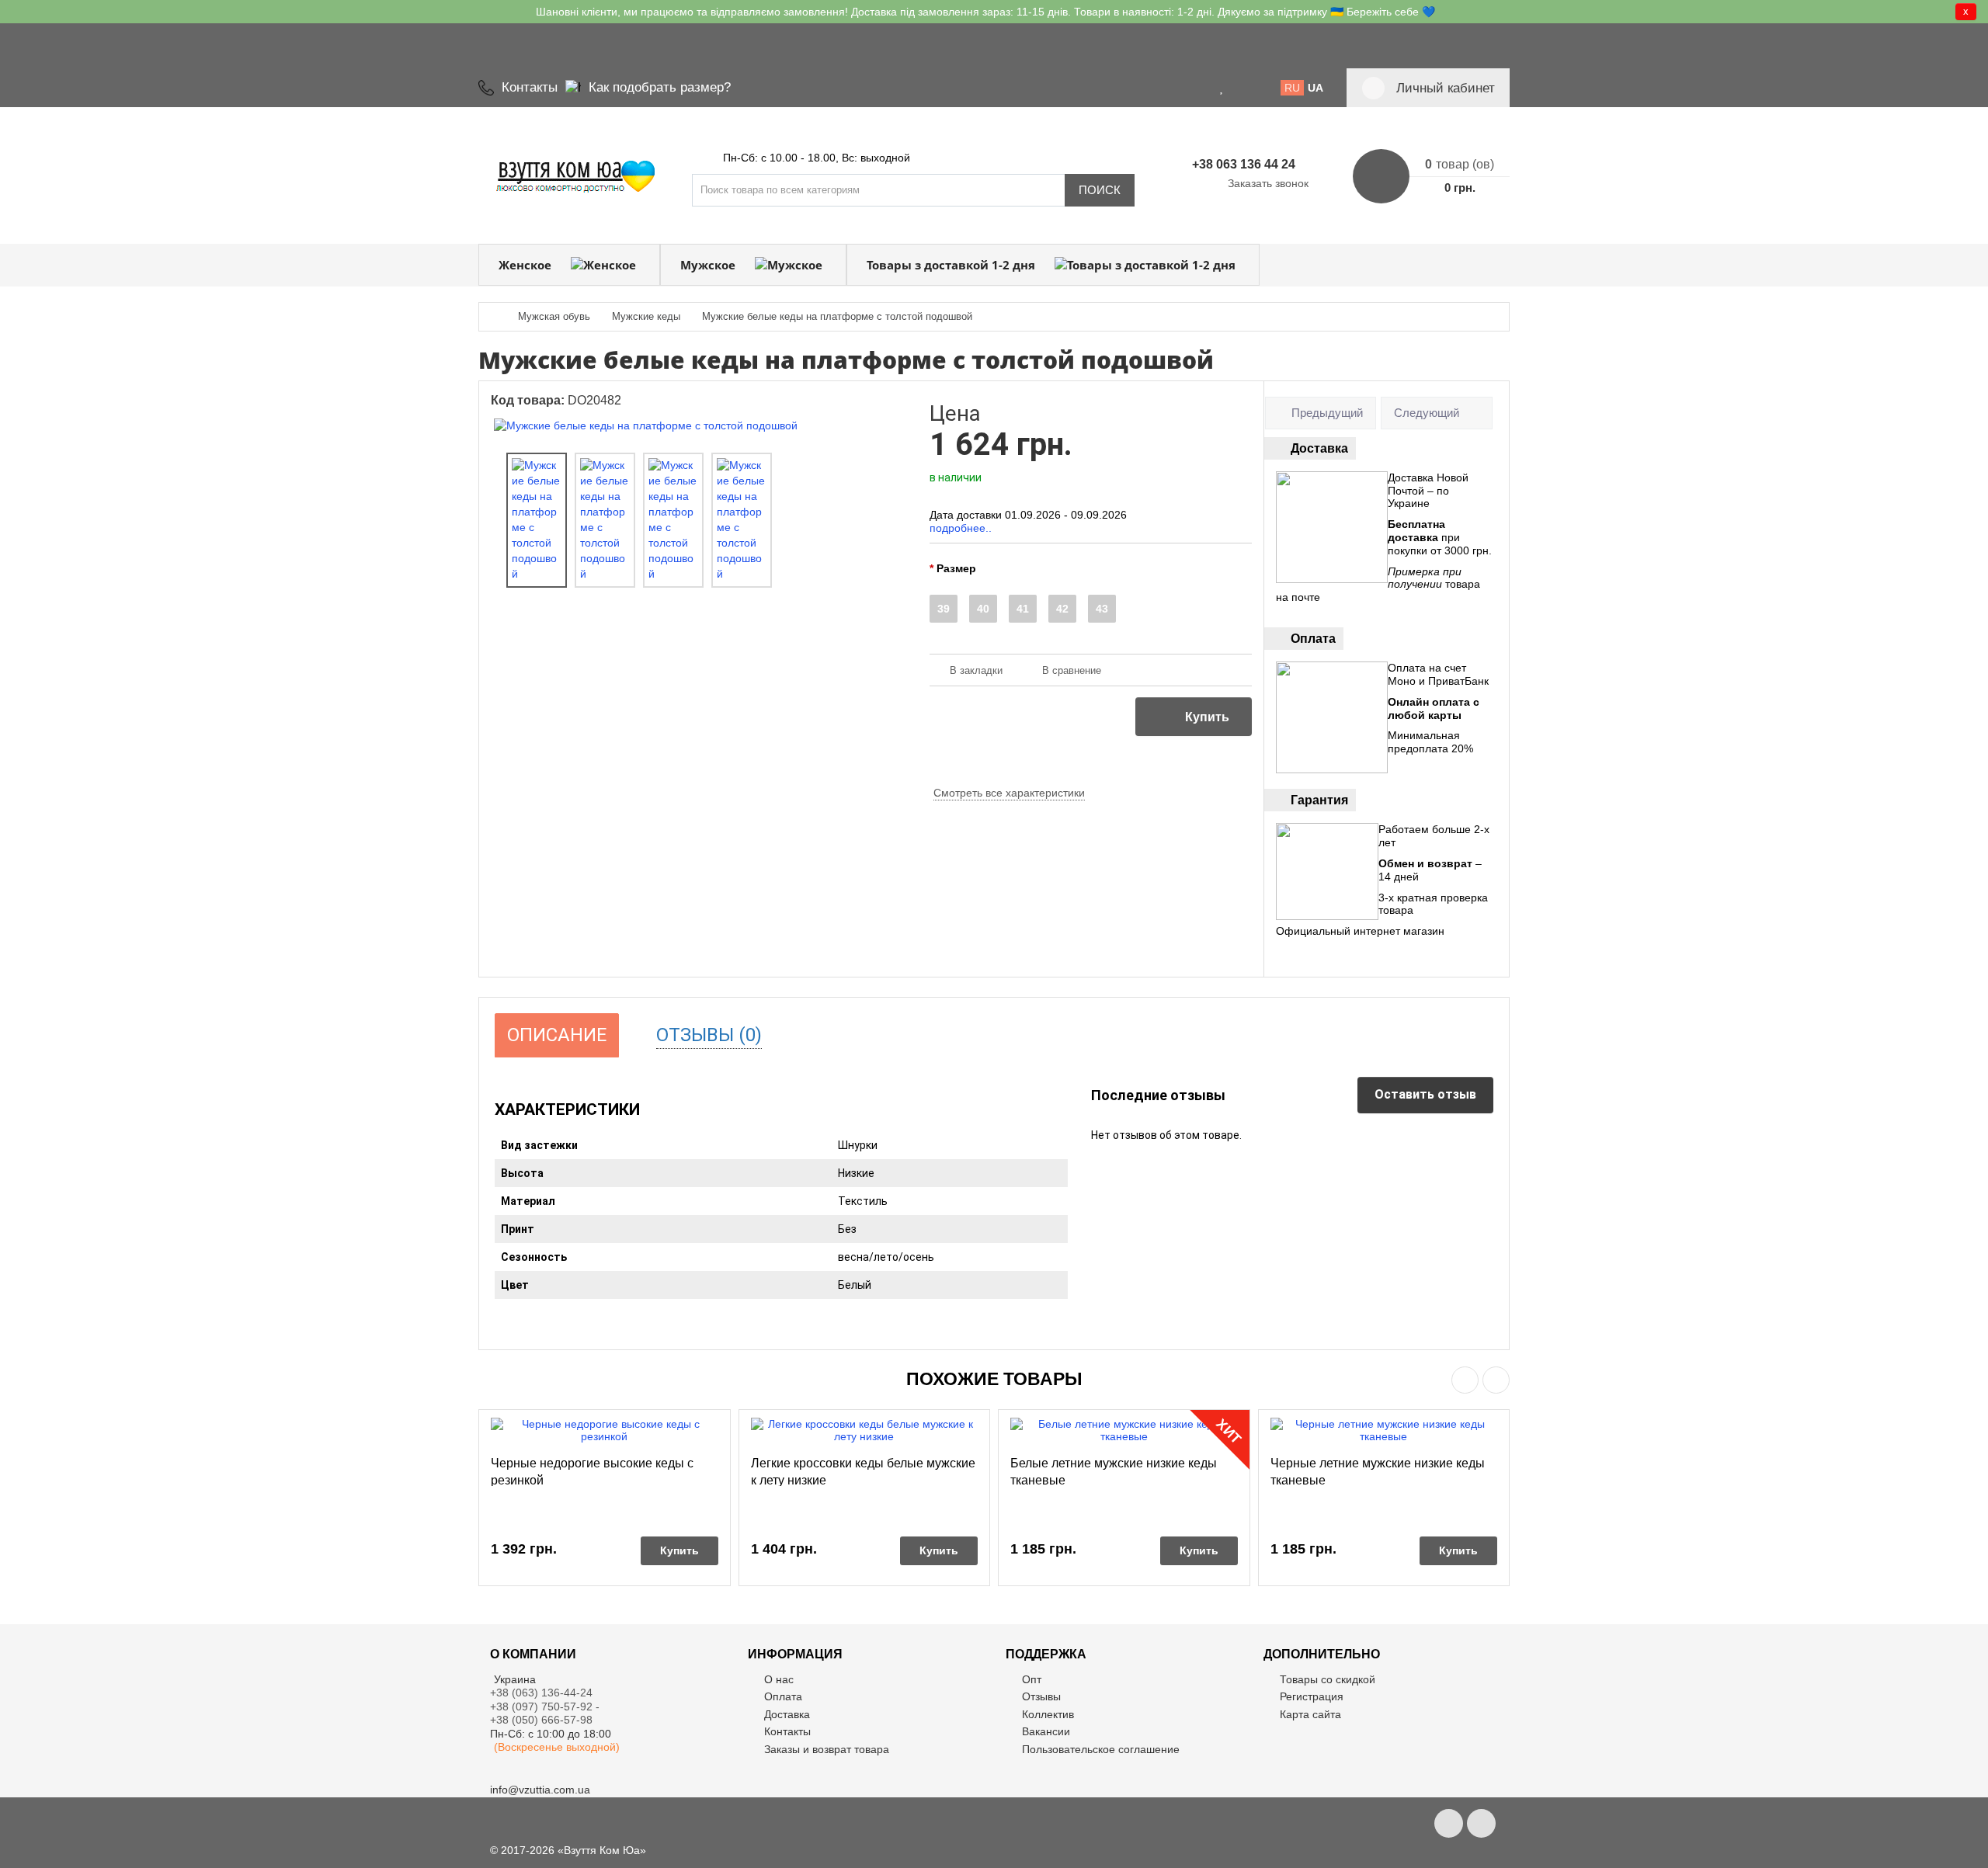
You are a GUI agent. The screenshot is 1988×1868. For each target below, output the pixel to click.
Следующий (1427, 413)
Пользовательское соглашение (1101, 1749)
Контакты (530, 87)
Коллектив (1048, 1714)
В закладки (976, 670)
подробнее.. (961, 528)
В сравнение (1072, 670)
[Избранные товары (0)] (1222, 88)
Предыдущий (1327, 413)
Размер (956, 568)
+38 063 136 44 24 (1244, 164)
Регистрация (1312, 1696)
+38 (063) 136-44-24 (541, 1693)
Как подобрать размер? (660, 87)
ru (1292, 88)
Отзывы (1041, 1696)
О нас (779, 1679)
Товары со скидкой (1328, 1679)
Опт (1032, 1679)
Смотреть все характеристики (1009, 793)
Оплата (783, 1696)
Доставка (787, 1714)
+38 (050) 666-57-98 (541, 1720)
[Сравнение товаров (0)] (1241, 88)
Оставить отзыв (1425, 1094)
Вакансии (1046, 1731)
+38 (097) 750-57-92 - (546, 1707)
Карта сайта (1310, 1714)
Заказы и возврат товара (827, 1749)
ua (1315, 88)
